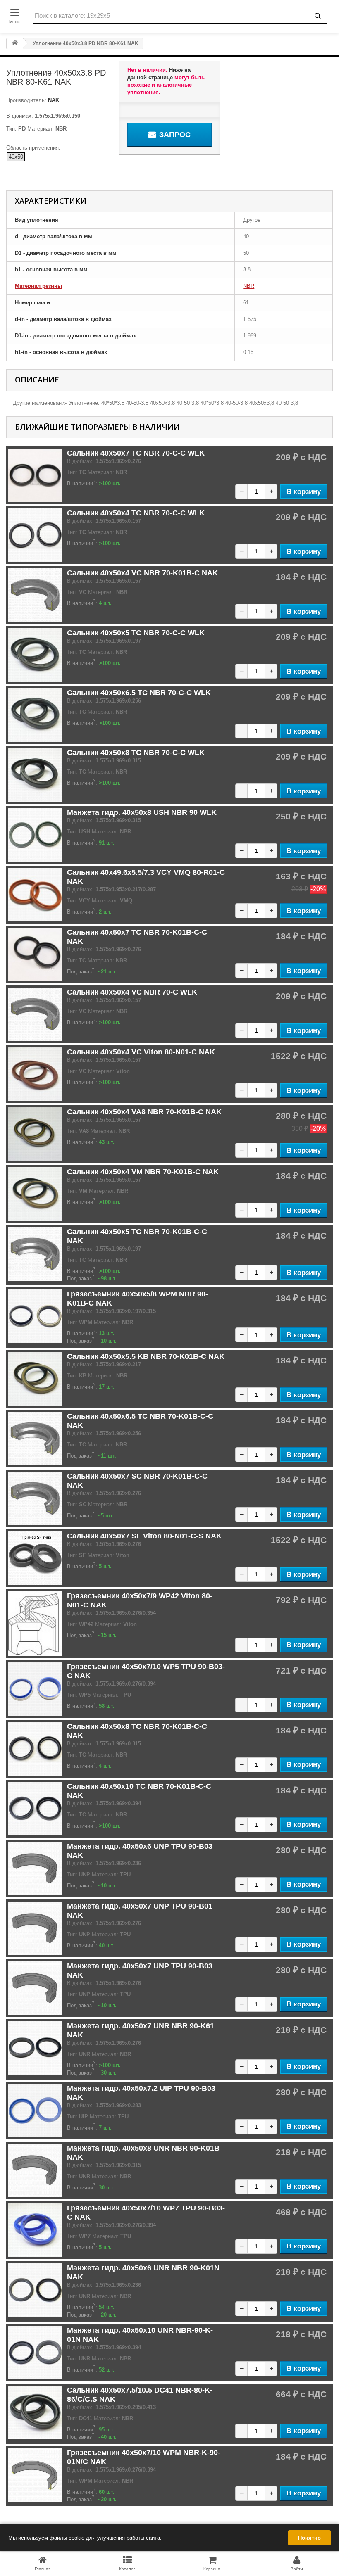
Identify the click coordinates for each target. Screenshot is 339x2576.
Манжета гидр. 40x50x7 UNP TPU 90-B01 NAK (140, 1911)
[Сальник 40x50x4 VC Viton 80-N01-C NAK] (35, 1074)
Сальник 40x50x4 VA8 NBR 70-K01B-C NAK (144, 1112)
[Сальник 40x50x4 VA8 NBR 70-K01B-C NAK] (35, 1134)
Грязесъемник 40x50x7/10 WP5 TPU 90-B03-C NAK (146, 1671)
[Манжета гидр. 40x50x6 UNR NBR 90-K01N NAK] (35, 2290)
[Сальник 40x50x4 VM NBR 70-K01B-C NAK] (35, 1194)
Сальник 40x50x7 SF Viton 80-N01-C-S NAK (144, 1536)
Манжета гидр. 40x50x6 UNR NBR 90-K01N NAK (143, 2272)
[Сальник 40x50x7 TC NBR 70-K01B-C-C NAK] (35, 954)
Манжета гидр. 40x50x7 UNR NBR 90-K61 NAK (141, 2030)
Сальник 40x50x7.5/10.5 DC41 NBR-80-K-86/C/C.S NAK (140, 2395)
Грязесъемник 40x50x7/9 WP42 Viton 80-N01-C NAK (140, 1600)
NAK (53, 100)
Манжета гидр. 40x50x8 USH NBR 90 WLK (142, 812)
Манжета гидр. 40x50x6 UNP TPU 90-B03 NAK (140, 1851)
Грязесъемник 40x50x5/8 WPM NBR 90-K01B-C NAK (137, 1299)
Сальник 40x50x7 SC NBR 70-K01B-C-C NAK (137, 1481)
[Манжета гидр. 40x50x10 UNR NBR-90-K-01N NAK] (35, 2353)
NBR (249, 286)
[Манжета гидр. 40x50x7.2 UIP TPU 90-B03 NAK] (35, 2111)
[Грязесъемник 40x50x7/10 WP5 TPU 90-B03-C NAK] (35, 1689)
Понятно (309, 2538)
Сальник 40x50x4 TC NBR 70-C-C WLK (136, 513)
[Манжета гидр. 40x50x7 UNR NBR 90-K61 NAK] (35, 2048)
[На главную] (15, 44)
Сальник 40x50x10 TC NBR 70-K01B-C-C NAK (139, 1791)
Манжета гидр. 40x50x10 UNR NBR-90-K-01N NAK (140, 2335)
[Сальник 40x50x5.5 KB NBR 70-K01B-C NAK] (35, 1379)
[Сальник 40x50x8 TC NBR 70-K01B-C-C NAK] (35, 1749)
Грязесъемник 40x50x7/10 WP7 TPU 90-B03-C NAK (146, 2213)
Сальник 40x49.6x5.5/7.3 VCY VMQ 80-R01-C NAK (146, 877)
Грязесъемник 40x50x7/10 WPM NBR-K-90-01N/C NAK (144, 2457)
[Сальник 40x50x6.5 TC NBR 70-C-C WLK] (35, 715)
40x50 (16, 157)
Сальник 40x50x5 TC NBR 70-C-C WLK (136, 633)
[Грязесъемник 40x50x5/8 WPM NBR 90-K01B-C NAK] (35, 1316)
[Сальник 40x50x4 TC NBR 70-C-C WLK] (35, 535)
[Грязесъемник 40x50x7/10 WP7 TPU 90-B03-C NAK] (35, 2230)
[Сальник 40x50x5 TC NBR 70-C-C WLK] (35, 655)
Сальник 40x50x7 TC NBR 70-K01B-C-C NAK (137, 937)
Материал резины (38, 286)
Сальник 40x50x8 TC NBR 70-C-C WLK (136, 753)
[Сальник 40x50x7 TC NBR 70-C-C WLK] (35, 475)
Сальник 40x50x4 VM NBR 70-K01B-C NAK (143, 1172)
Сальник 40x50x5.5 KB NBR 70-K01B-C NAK (146, 1356)
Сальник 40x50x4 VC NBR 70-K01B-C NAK (142, 573)
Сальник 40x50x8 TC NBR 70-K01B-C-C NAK (137, 1731)
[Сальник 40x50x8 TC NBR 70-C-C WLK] (35, 775)
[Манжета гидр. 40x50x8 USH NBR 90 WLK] (35, 835)
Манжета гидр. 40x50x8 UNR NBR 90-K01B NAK (143, 2153)
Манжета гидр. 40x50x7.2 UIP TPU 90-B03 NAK (141, 2093)
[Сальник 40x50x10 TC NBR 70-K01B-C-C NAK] (35, 1809)
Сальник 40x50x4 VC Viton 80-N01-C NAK (141, 1052)
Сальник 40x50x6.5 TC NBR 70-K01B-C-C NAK (140, 1421)
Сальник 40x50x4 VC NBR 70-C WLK (132, 992)
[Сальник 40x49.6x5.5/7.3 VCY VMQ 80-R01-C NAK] (35, 895)
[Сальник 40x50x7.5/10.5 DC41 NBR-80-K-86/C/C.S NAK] (35, 2412)
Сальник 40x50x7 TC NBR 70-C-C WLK (136, 453)
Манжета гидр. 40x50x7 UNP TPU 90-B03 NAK (140, 1971)
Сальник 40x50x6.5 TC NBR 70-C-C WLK (139, 693)
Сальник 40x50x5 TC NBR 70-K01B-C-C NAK (137, 1236)
